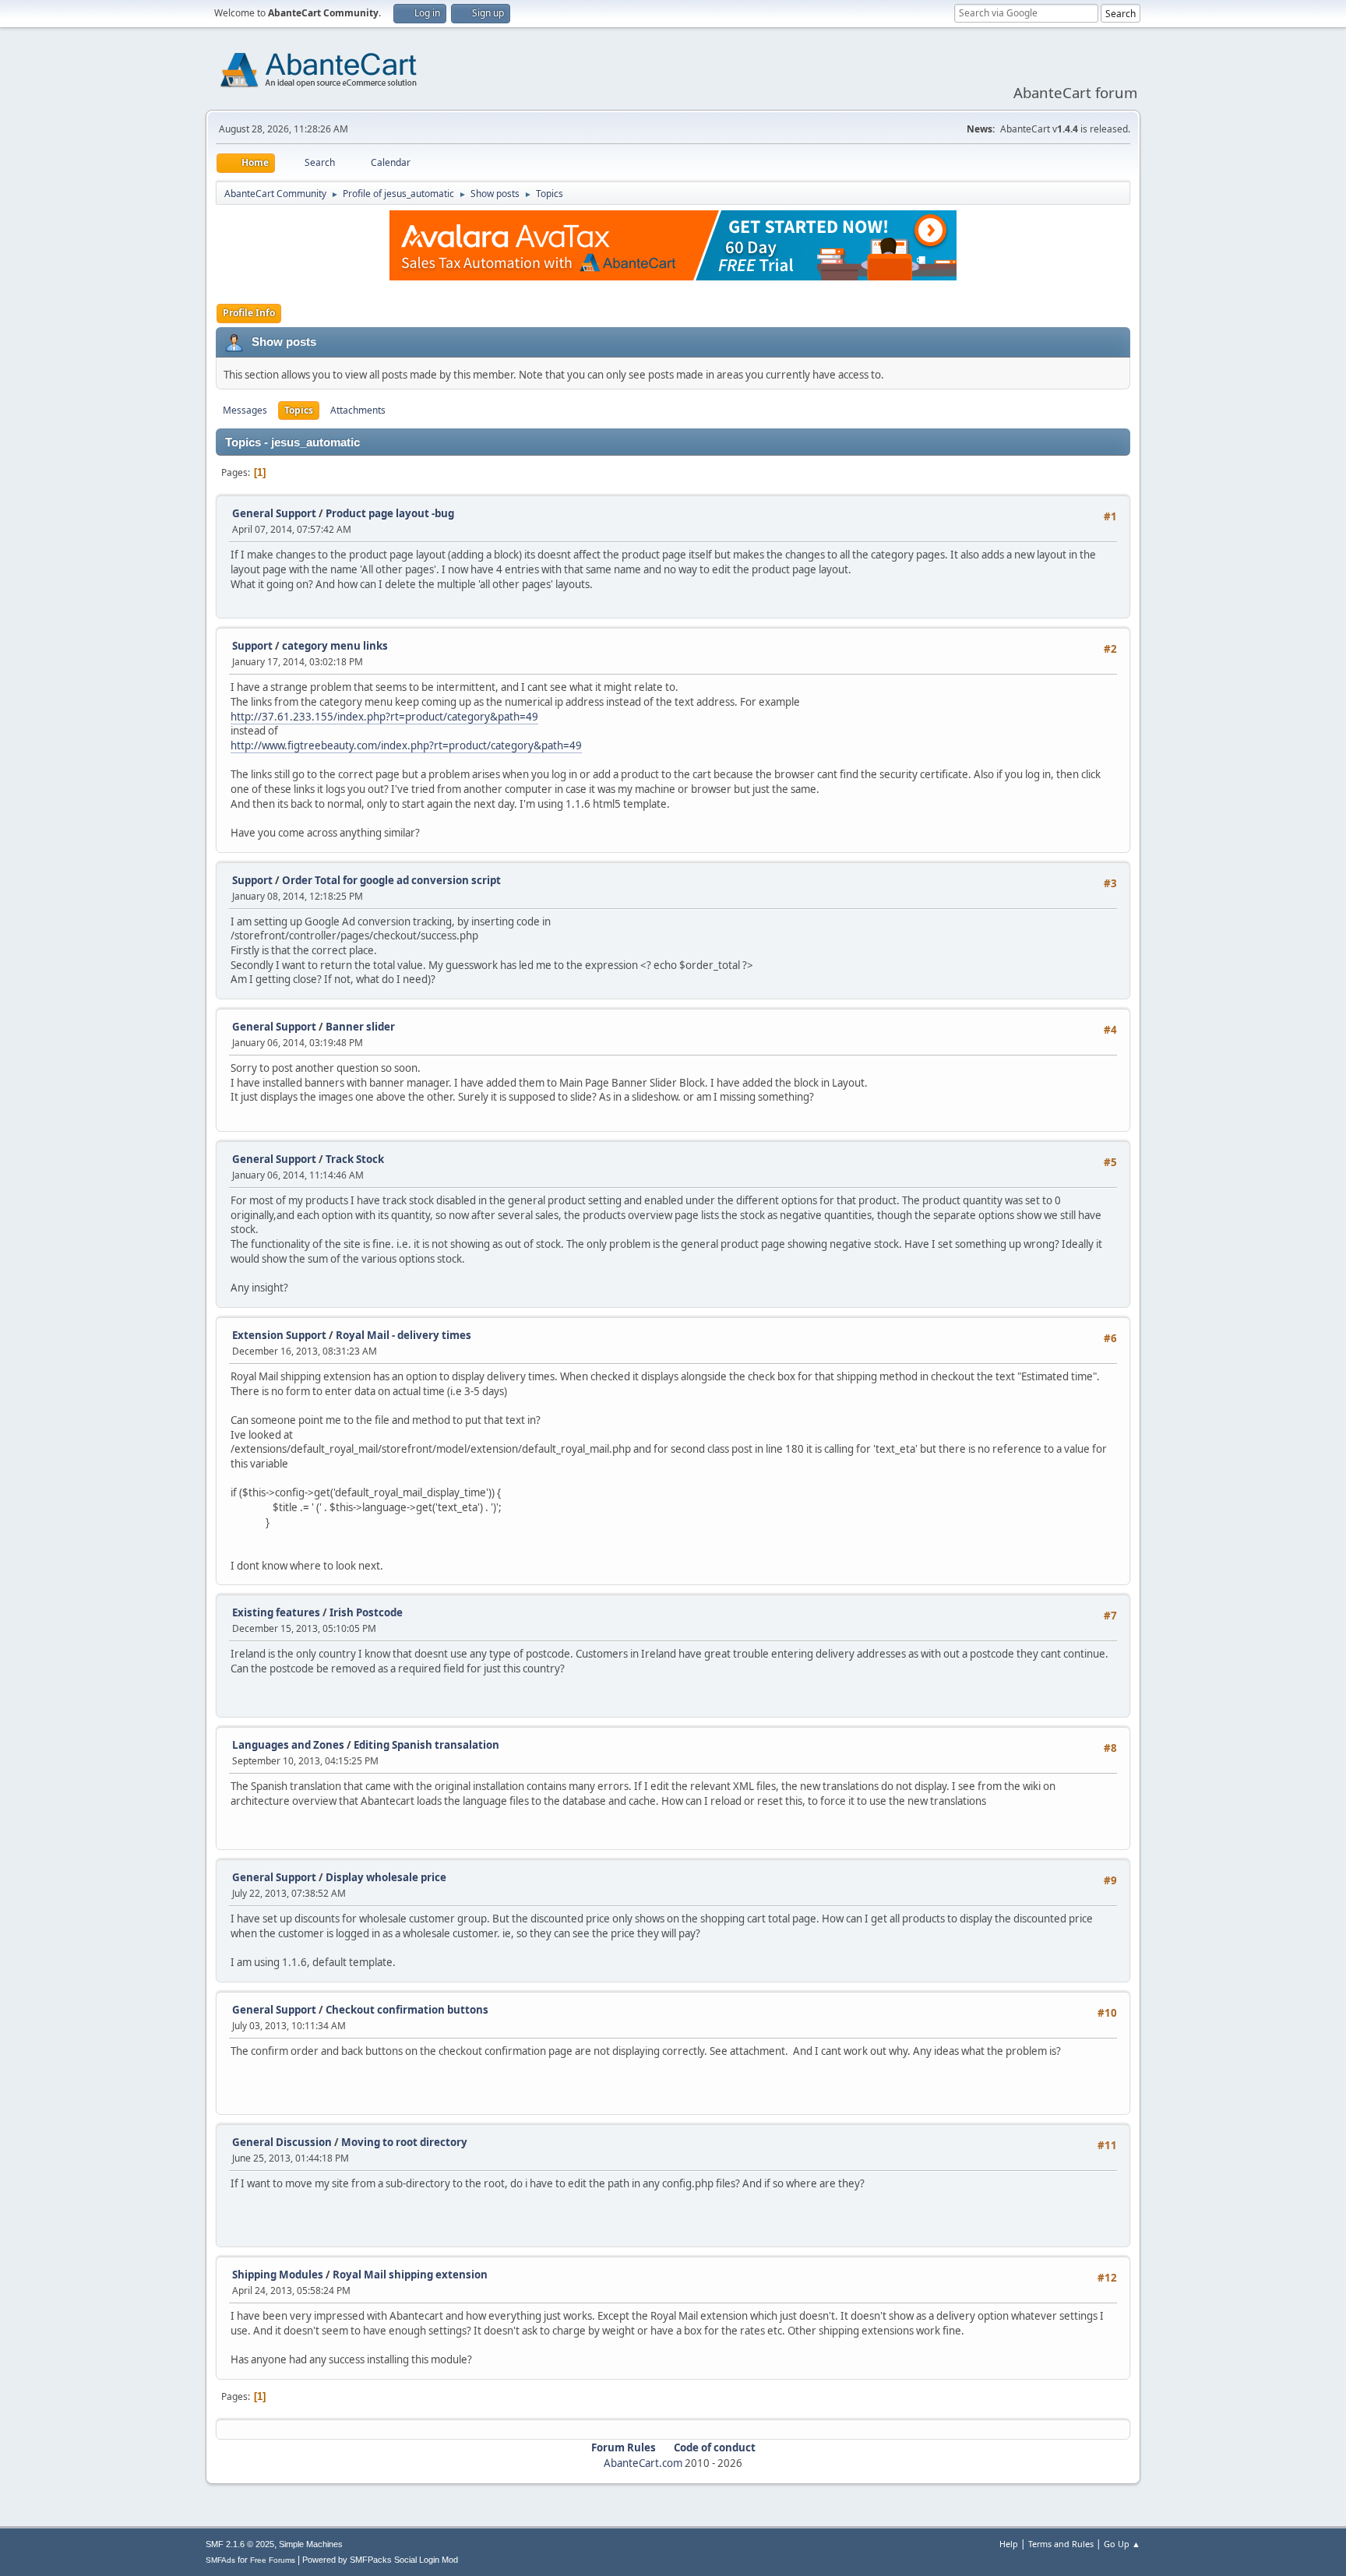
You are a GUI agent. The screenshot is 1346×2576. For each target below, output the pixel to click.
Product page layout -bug (390, 513)
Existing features (276, 1612)
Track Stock (355, 1159)
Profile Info (249, 313)
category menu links (335, 646)
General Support (274, 513)
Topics (299, 410)
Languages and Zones (288, 1745)
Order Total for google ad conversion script (391, 880)
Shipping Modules (278, 2275)
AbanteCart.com (643, 2463)
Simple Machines (311, 2544)
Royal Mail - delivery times (403, 1335)
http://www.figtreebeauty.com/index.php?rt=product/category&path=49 (406, 745)
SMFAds (220, 2560)
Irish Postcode (366, 1612)
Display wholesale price (386, 1877)
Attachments (358, 410)
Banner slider (360, 1027)
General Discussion (282, 2142)
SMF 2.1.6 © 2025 (240, 2544)
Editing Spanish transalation (426, 1745)
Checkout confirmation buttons (407, 2010)
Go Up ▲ (1122, 2544)
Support (252, 646)
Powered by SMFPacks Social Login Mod (380, 2560)
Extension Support (279, 1335)
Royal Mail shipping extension (410, 2275)
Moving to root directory (404, 2142)
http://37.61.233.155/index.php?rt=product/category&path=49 (384, 717)
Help (1009, 2544)
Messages (245, 410)
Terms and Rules (1061, 2544)
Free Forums (273, 2560)
